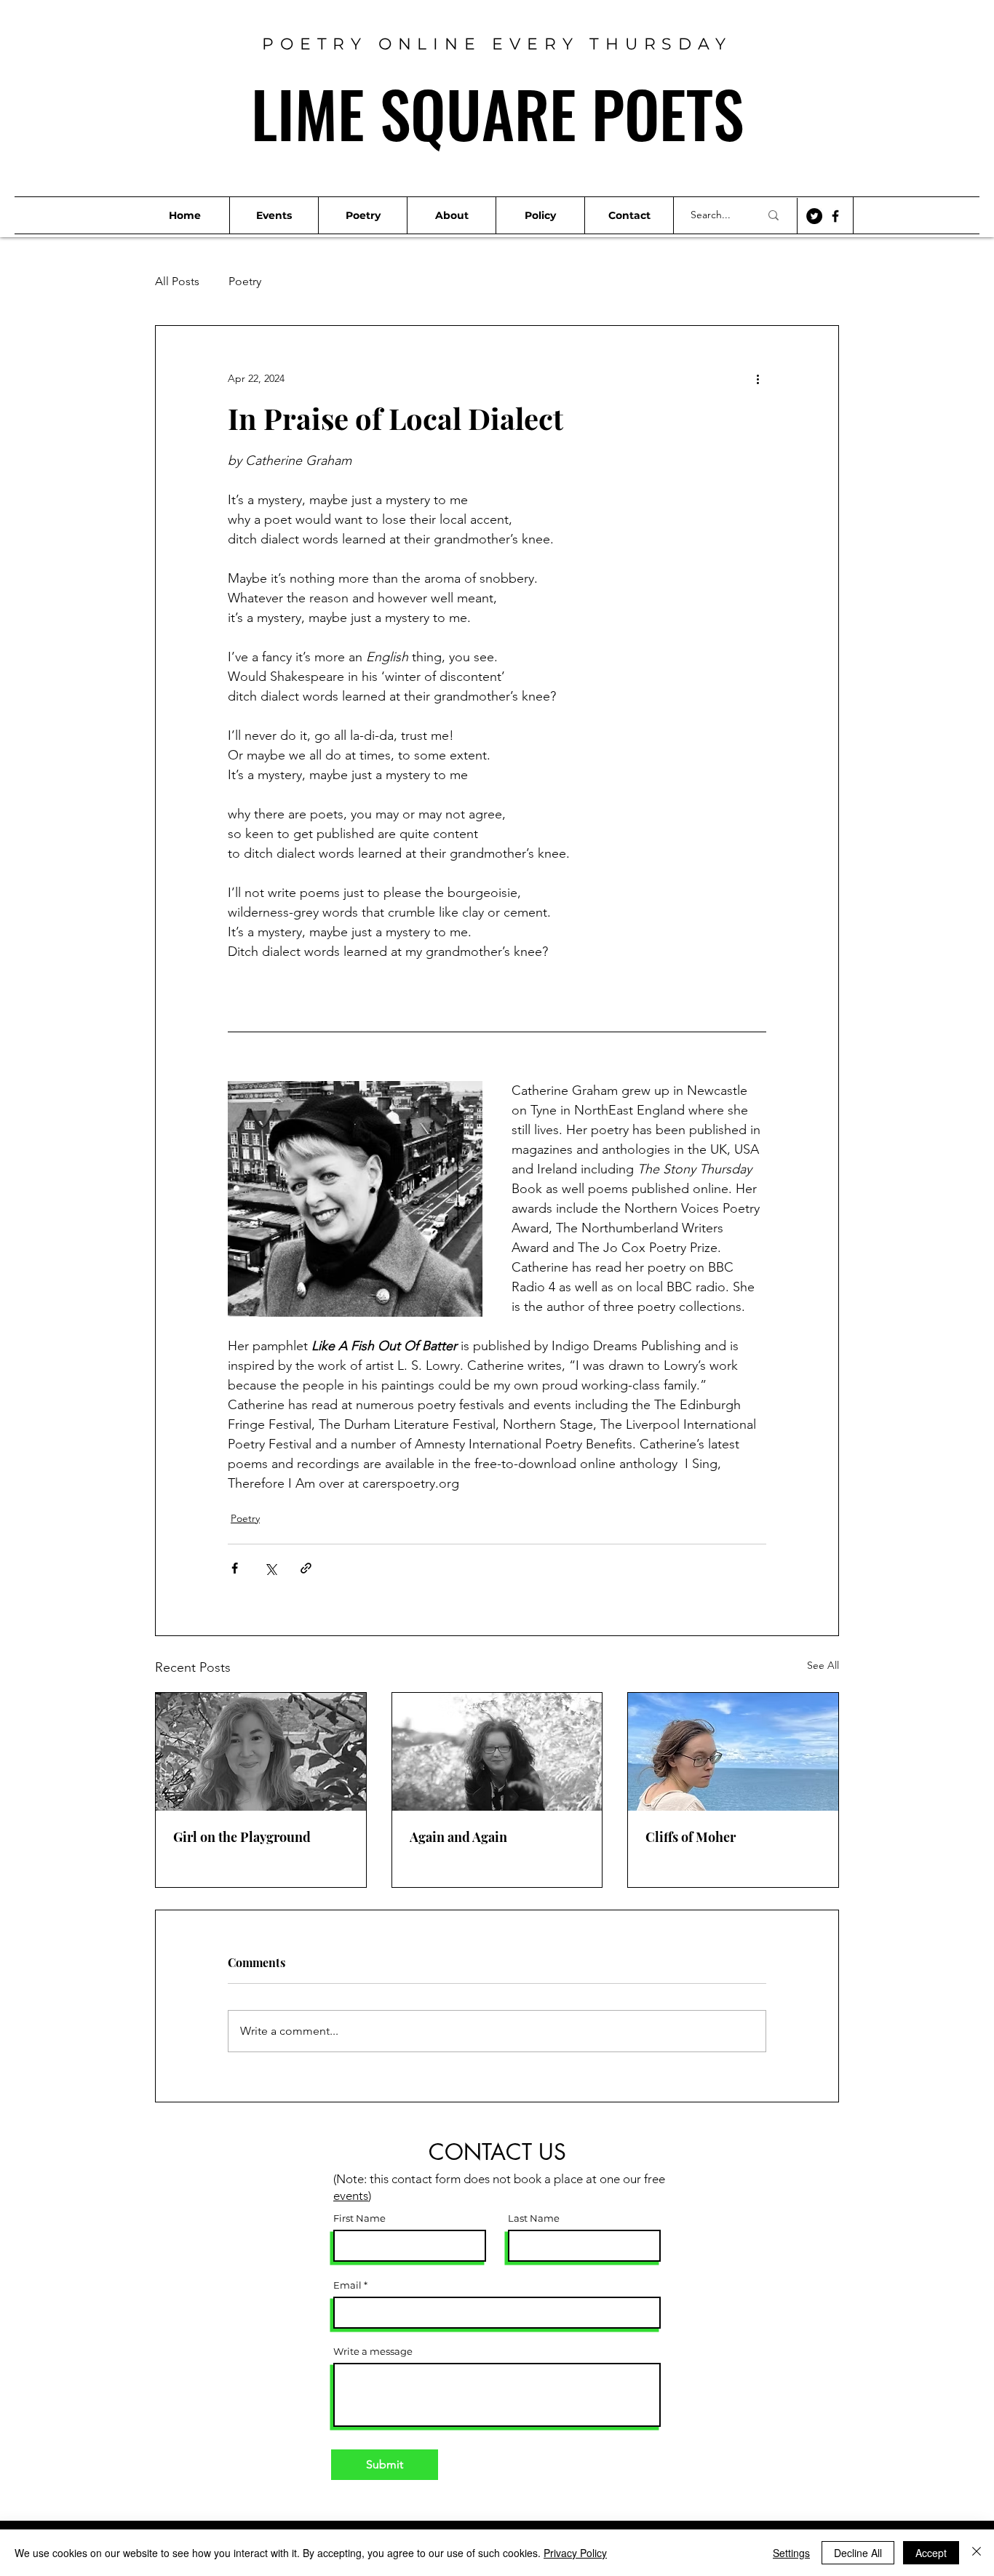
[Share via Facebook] (235, 1568)
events (351, 2196)
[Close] (977, 2553)
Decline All (858, 2553)
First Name (359, 2218)
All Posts (177, 281)
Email (347, 2285)
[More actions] (758, 378)
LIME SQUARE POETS (497, 113)
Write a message (373, 2352)
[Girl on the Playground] (261, 1752)
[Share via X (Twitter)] (270, 1568)
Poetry (245, 281)
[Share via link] (306, 1568)
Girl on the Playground (242, 1837)
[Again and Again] (497, 1752)
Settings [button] (791, 2553)
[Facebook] (835, 216)
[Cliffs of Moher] (733, 1752)
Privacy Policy (575, 2553)
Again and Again (460, 1837)
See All (823, 1665)
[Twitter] (814, 216)
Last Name (534, 2218)
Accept (931, 2553)
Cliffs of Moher (691, 1837)
